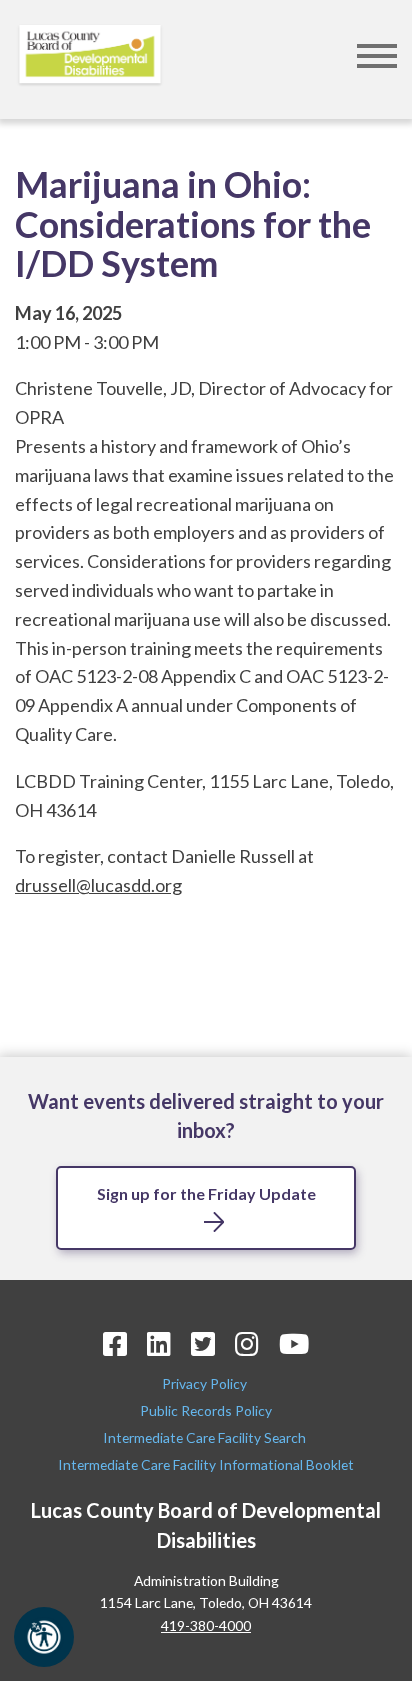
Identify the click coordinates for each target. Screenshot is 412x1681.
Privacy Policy (206, 1383)
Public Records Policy (206, 1410)
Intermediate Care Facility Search (206, 1437)
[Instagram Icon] (247, 1343)
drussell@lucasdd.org (98, 885)
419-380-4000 (206, 1625)
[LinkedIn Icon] (159, 1343)
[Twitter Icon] (203, 1343)
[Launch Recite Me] (44, 1637)
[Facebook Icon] (115, 1343)
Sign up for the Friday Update (206, 1193)
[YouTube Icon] (294, 1343)
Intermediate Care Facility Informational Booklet (206, 1464)
